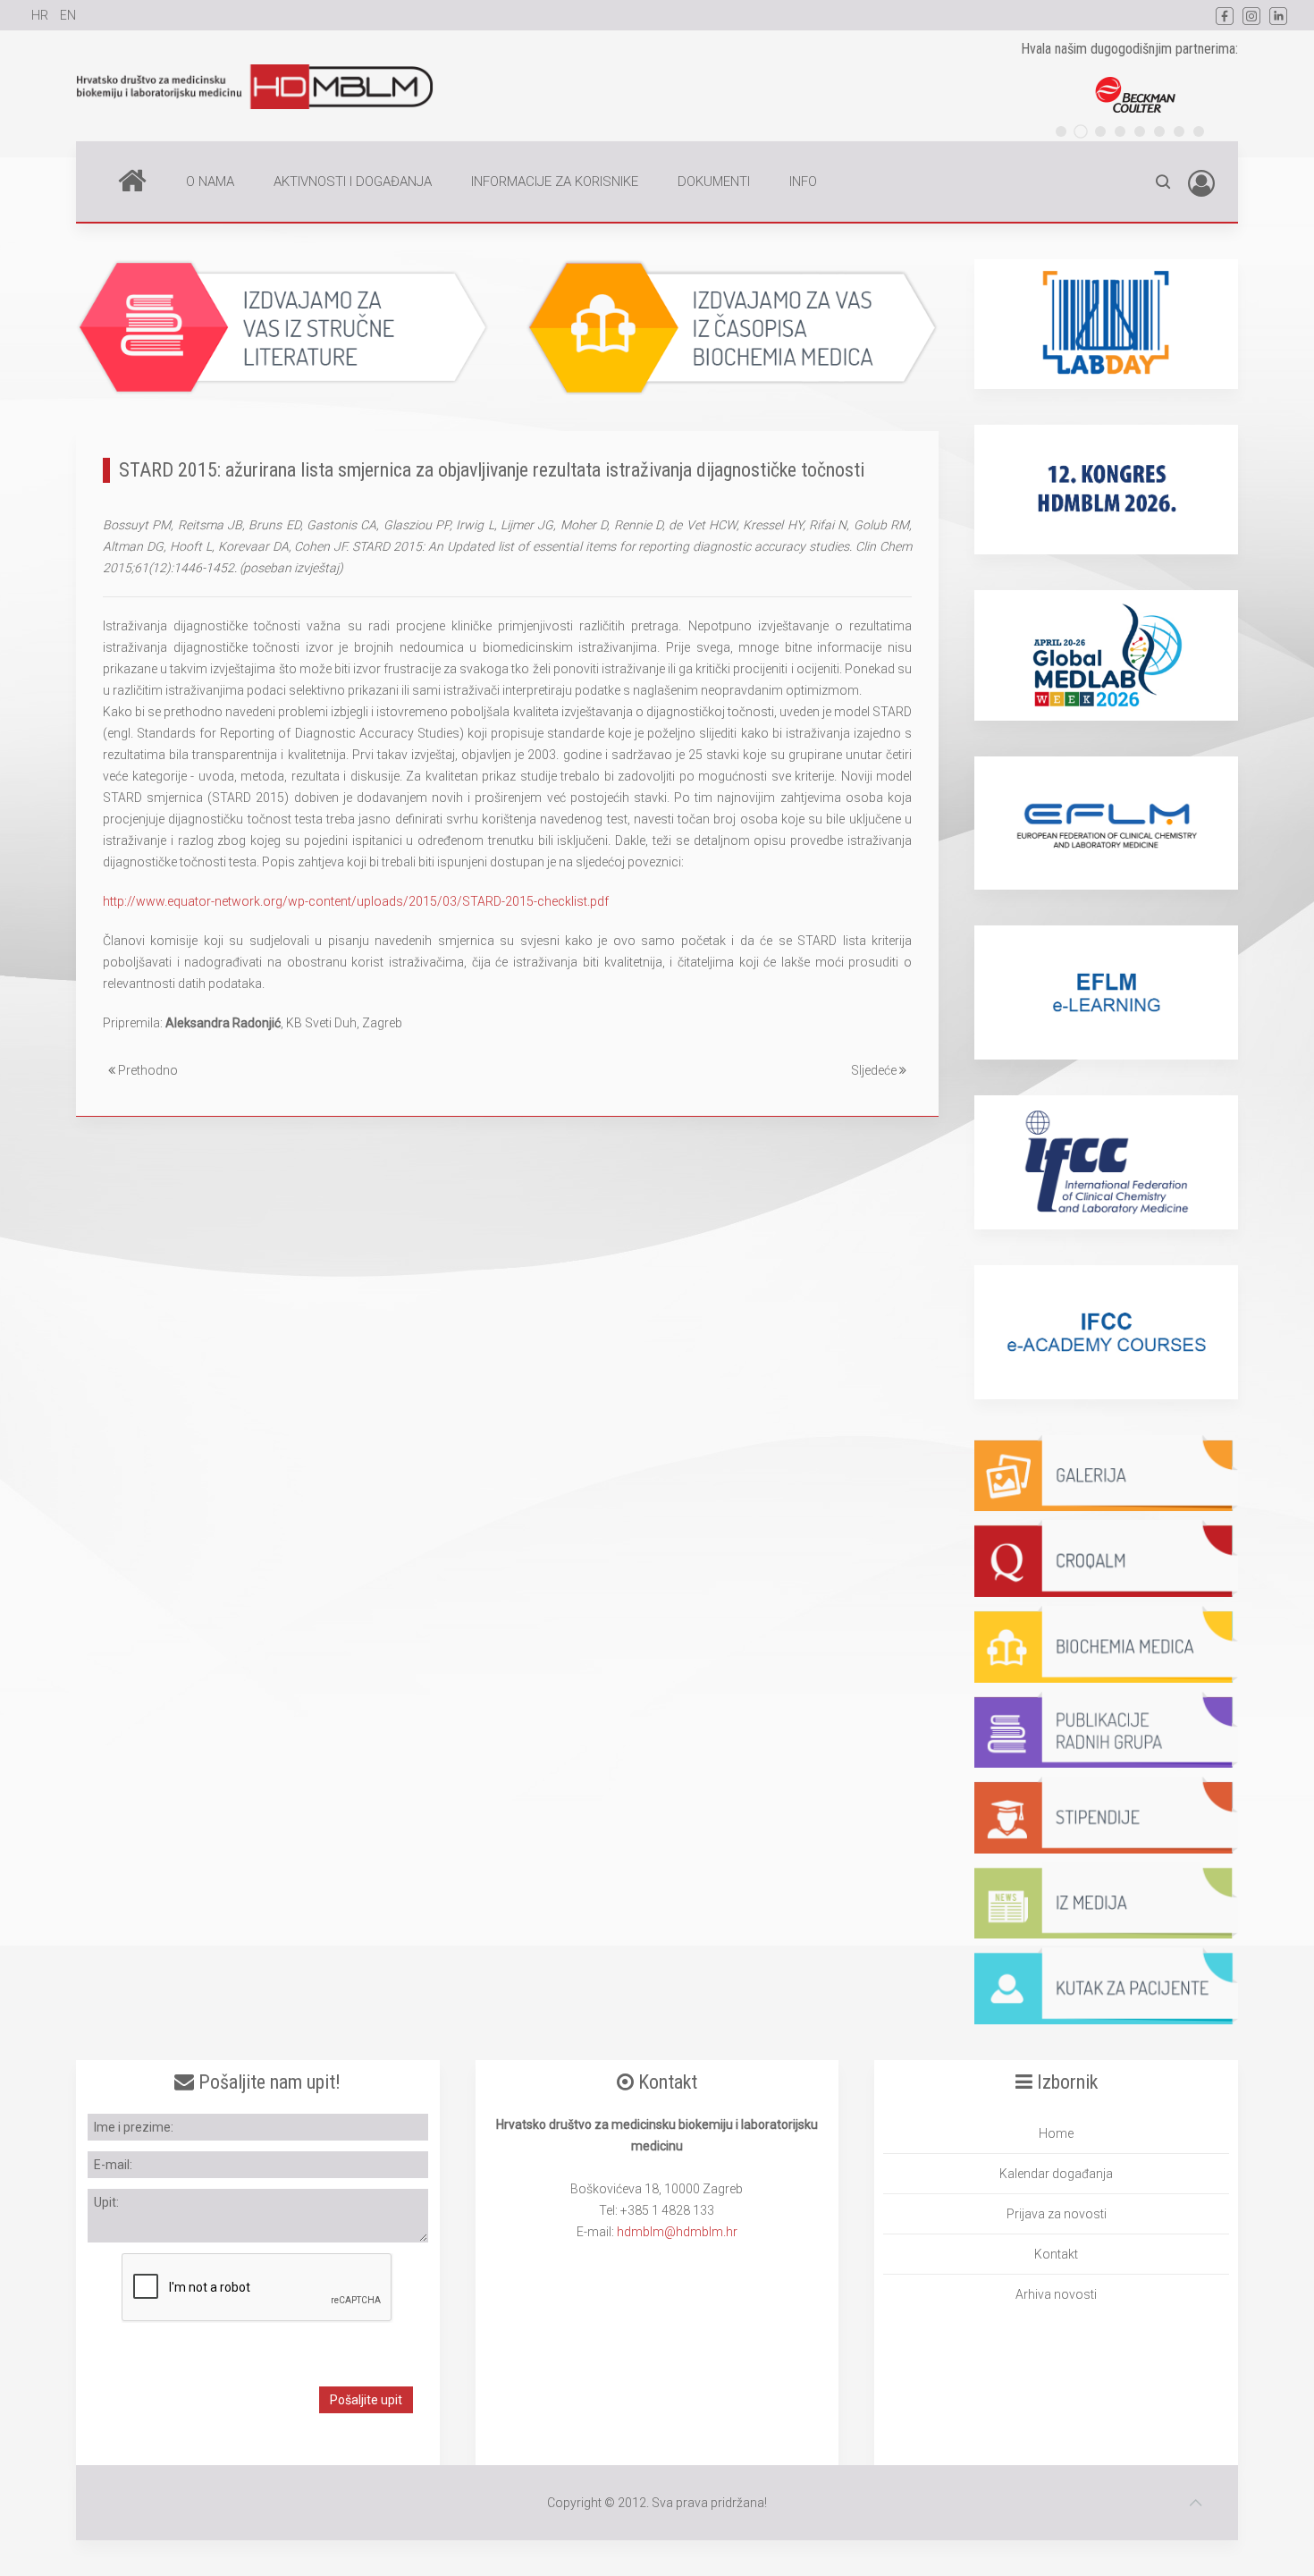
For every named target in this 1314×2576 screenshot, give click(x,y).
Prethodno (147, 1070)
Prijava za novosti (1057, 2214)
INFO (803, 182)
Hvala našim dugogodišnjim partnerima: (1129, 49)
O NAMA (210, 182)
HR (41, 15)
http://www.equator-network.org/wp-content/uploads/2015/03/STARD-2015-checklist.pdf (356, 901)
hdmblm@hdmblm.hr (677, 2232)
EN (68, 15)
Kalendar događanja (1056, 2174)
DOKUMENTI (714, 182)
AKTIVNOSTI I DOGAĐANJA (353, 182)
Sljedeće (875, 1070)
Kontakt (1056, 2254)
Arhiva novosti (1056, 2294)
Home (132, 182)
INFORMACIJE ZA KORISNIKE (555, 182)
